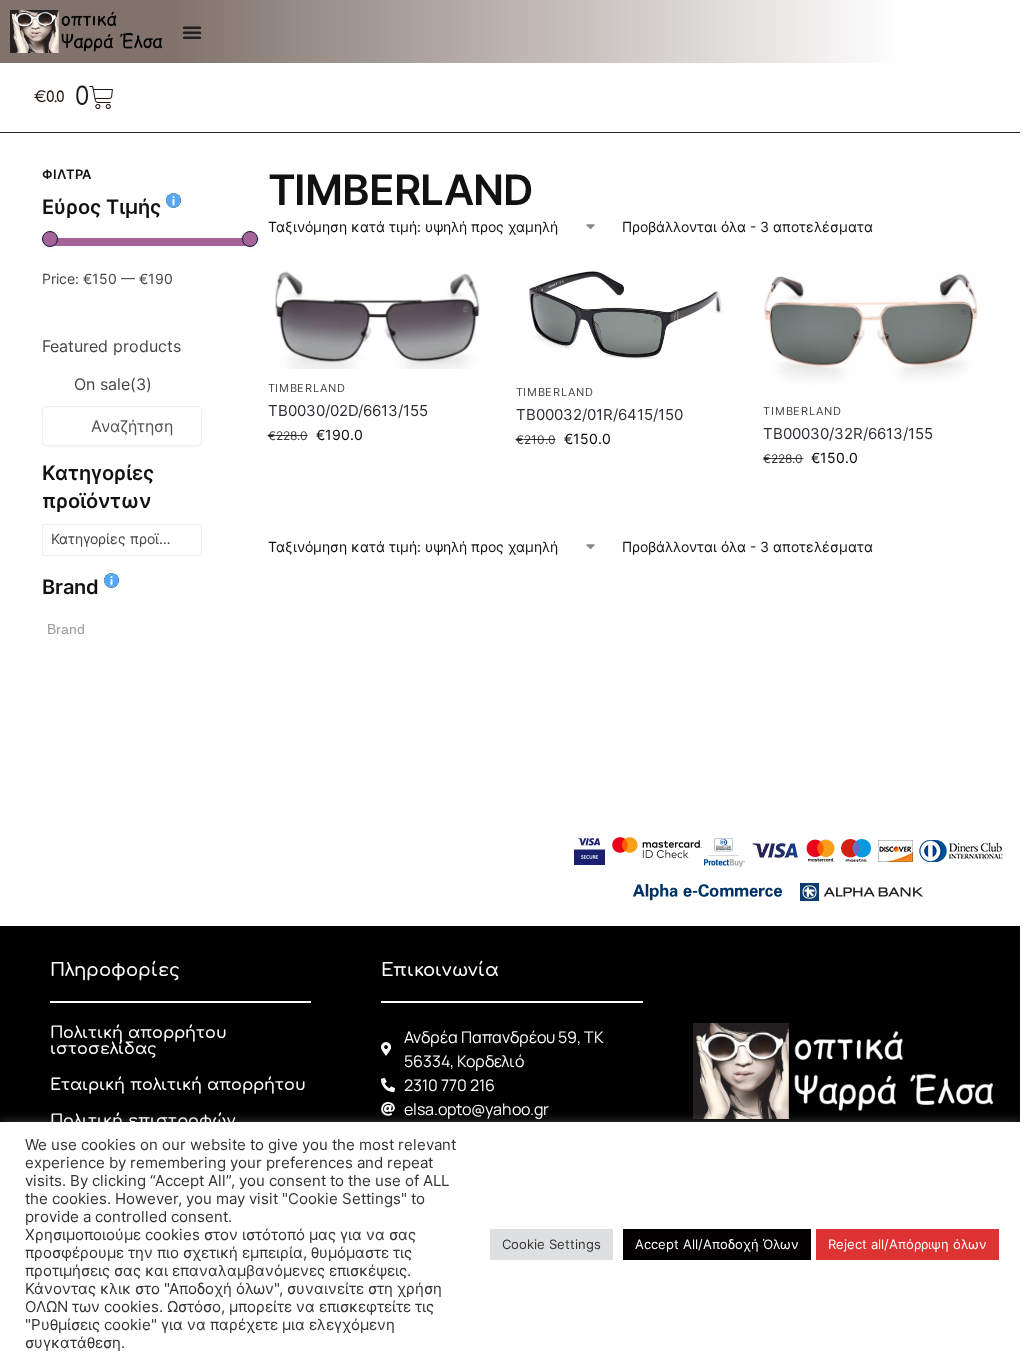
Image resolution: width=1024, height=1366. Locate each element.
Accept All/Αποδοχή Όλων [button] (717, 1244)
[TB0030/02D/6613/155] (377, 315)
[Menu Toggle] (192, 32)
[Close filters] (208, 177)
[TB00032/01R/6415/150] (625, 317)
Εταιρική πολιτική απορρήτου (178, 1085)
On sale (113, 384)
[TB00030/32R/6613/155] (872, 326)
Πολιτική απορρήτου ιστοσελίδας (138, 1041)
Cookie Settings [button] (551, 1244)
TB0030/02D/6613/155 (348, 410)
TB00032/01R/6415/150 (599, 414)
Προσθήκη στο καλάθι (377, 476)
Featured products (111, 346)
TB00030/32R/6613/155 (848, 433)
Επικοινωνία (440, 970)
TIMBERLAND (307, 388)
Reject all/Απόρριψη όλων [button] (907, 1244)
